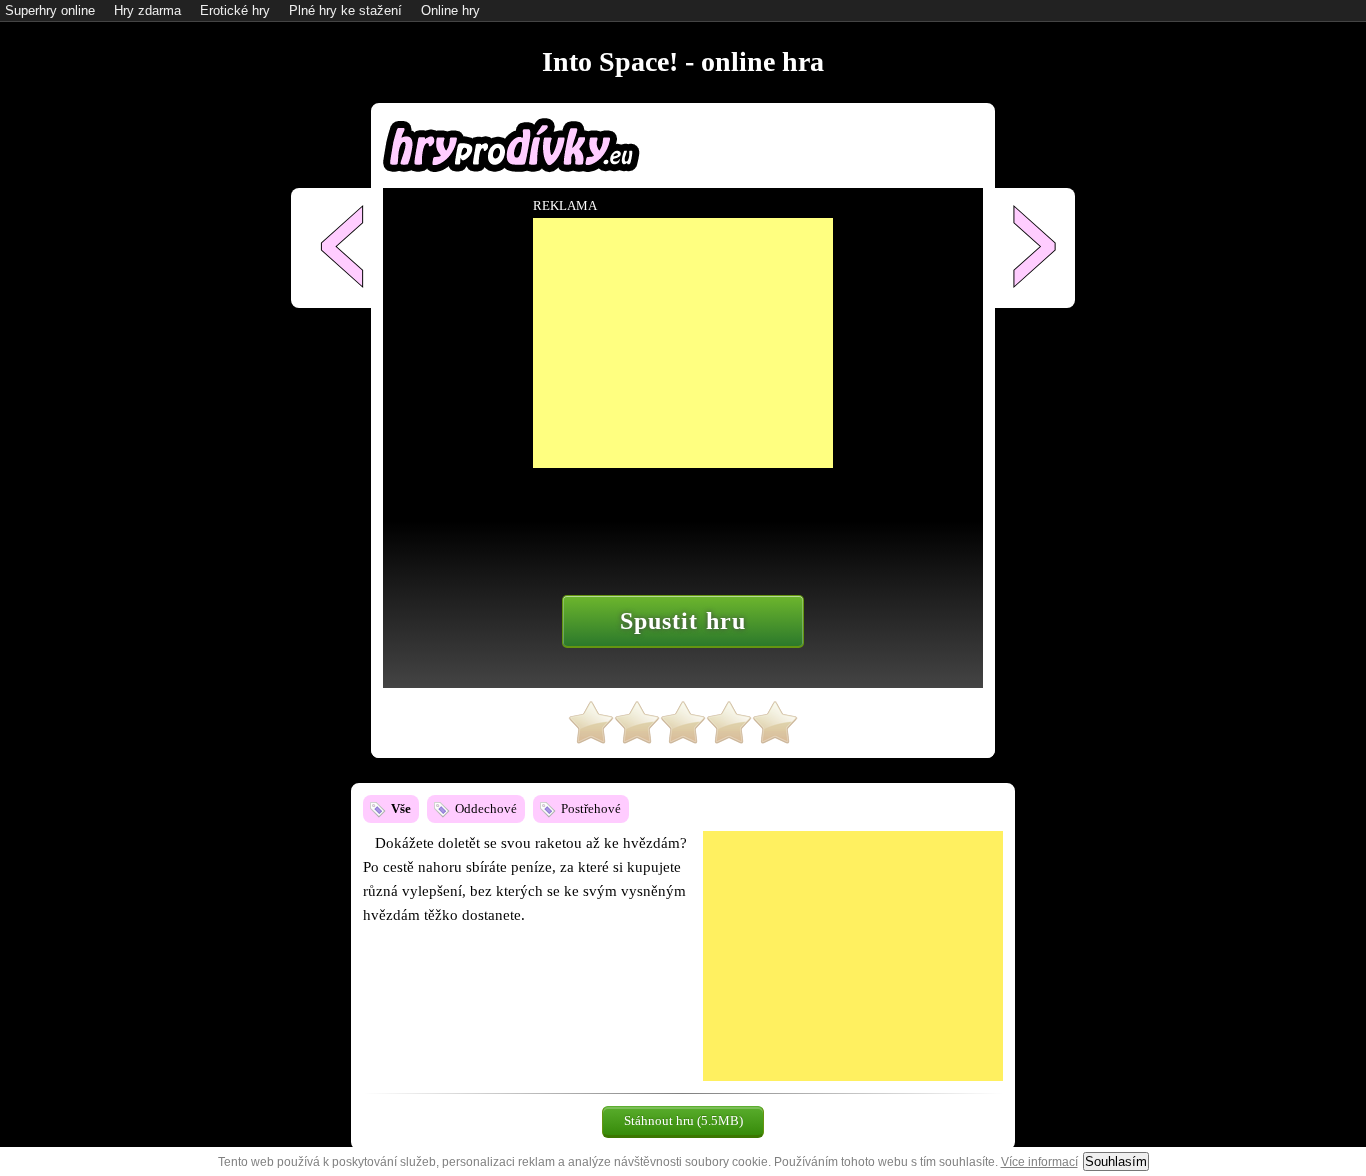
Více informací (1039, 1162)
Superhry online (50, 10)
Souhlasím (1116, 1161)
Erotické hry (235, 10)
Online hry (450, 10)
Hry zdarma (147, 10)
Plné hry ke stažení (345, 10)
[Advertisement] (853, 956)
